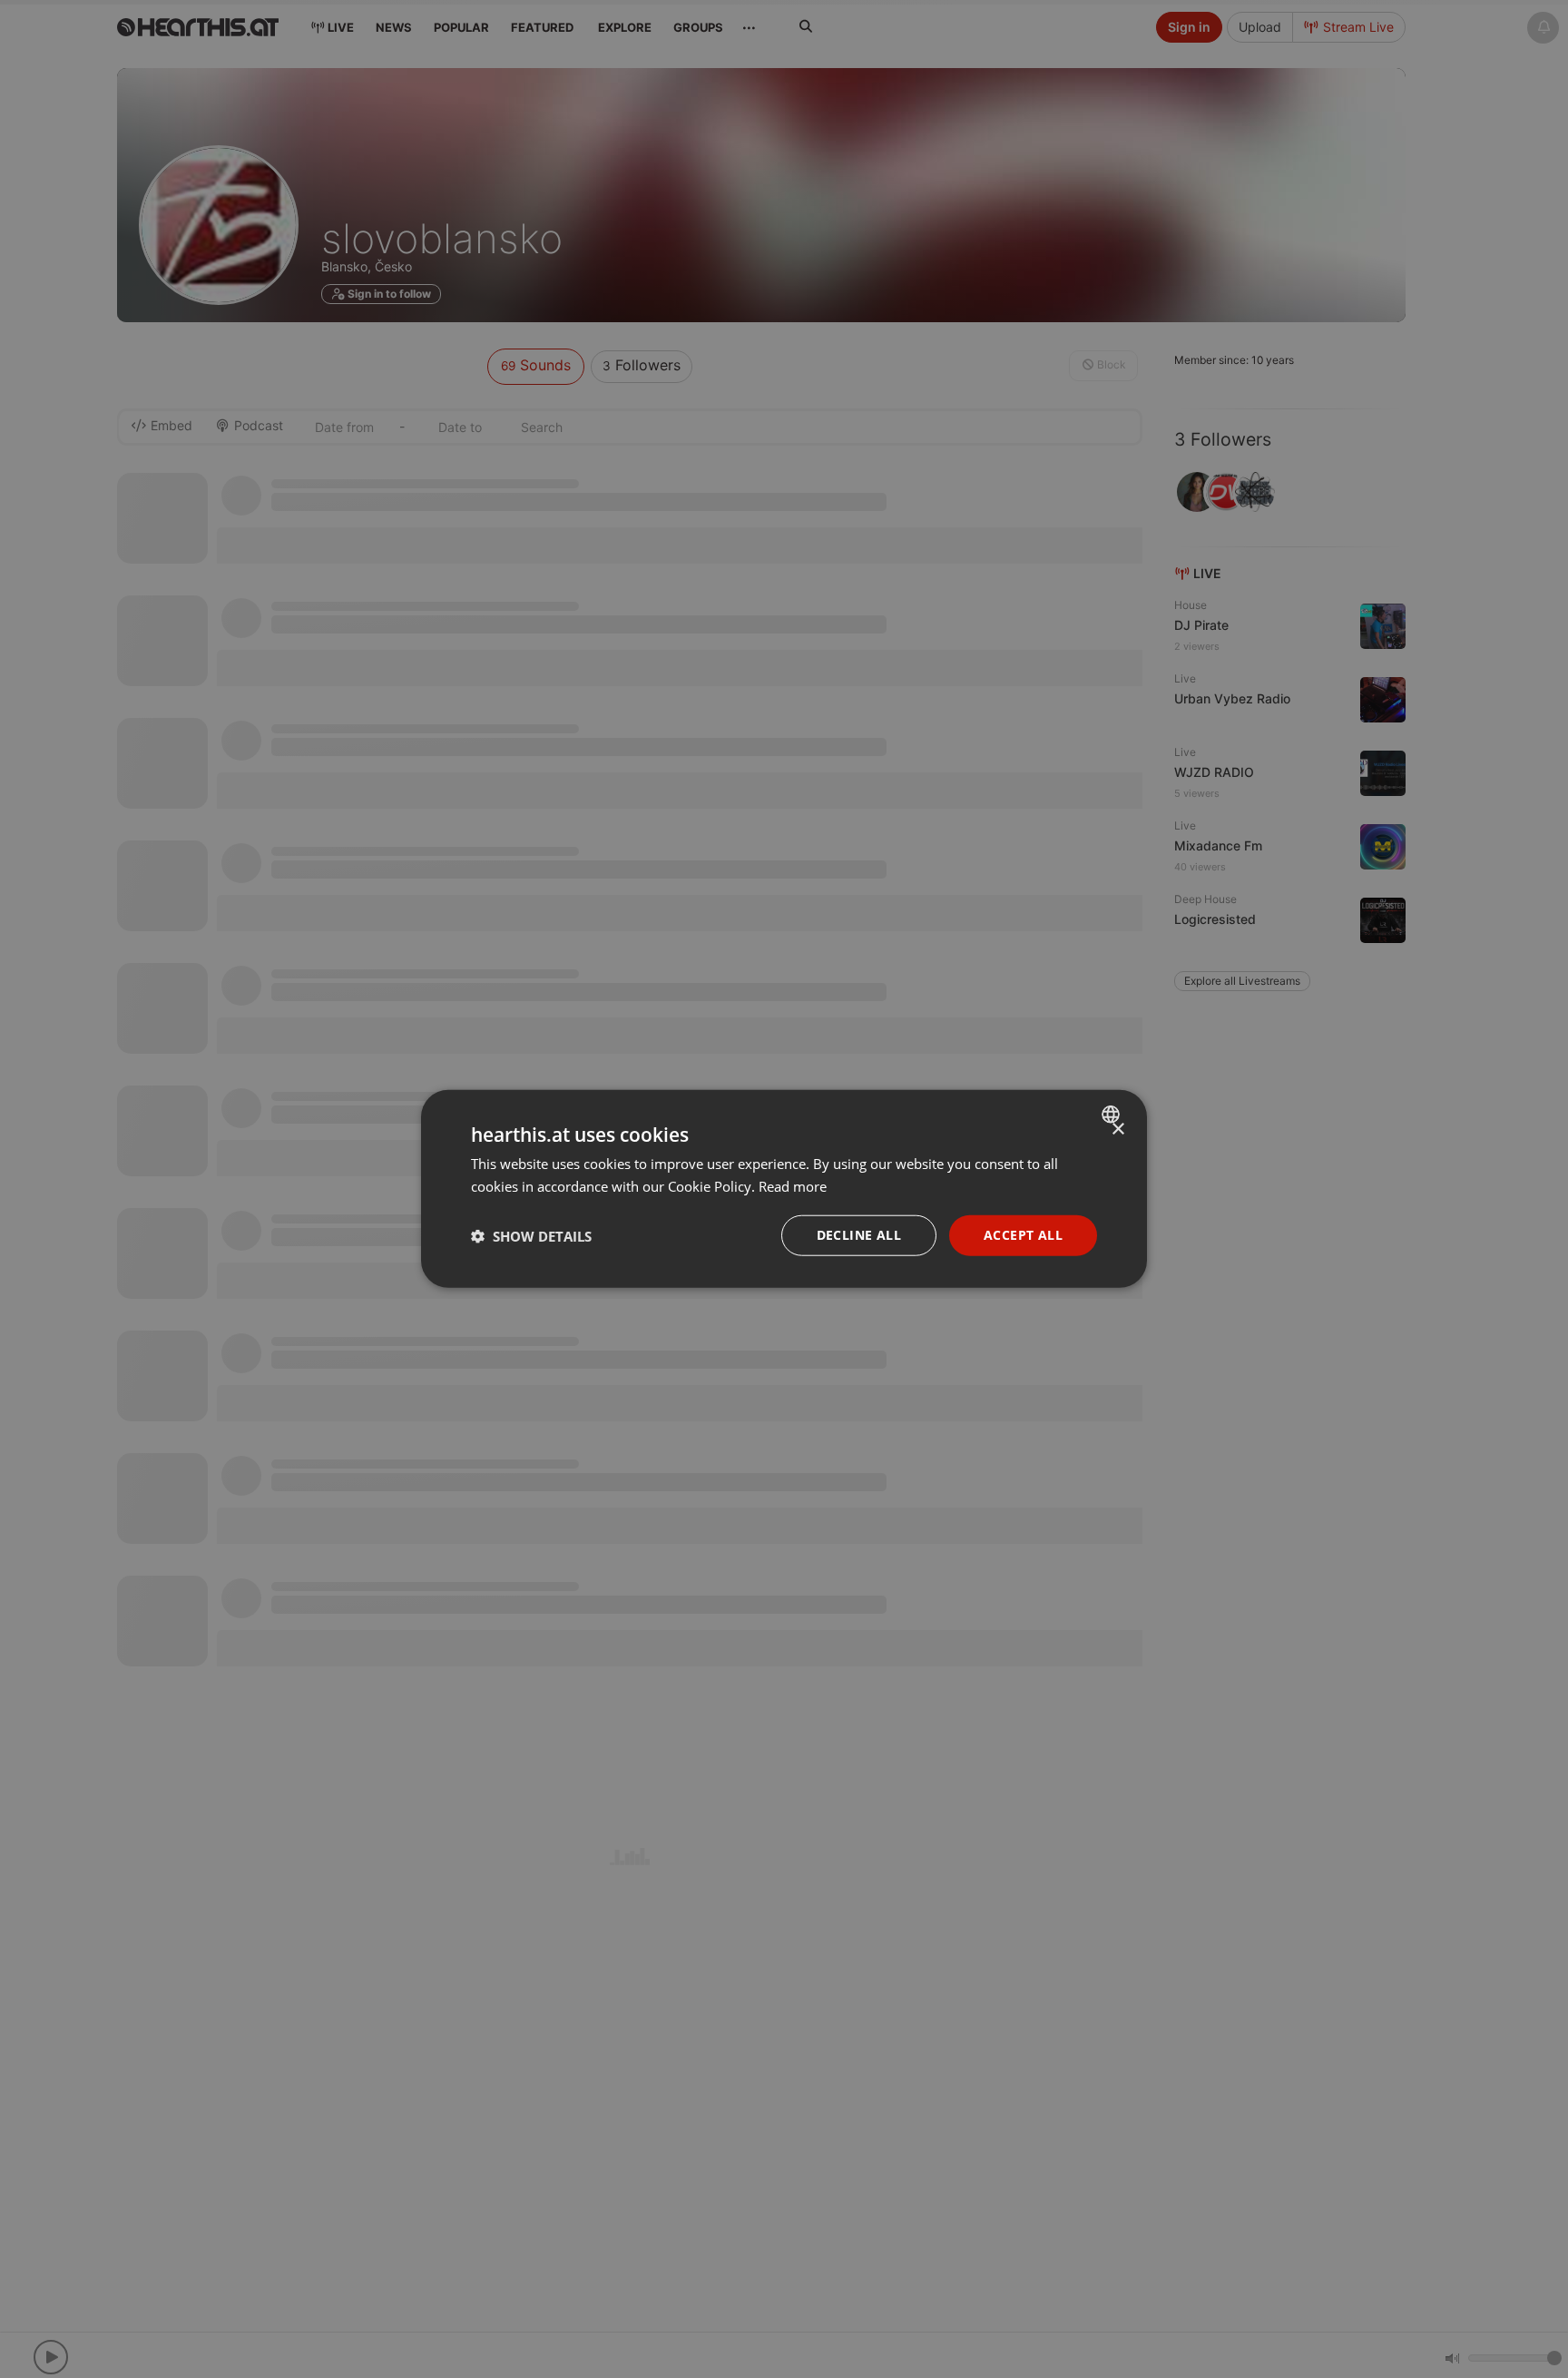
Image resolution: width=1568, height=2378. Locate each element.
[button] (531, 1236)
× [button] (1117, 1130)
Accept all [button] (1023, 1236)
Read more (793, 1186)
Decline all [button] (859, 1236)
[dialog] (784, 1189)
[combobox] (1113, 1115)
